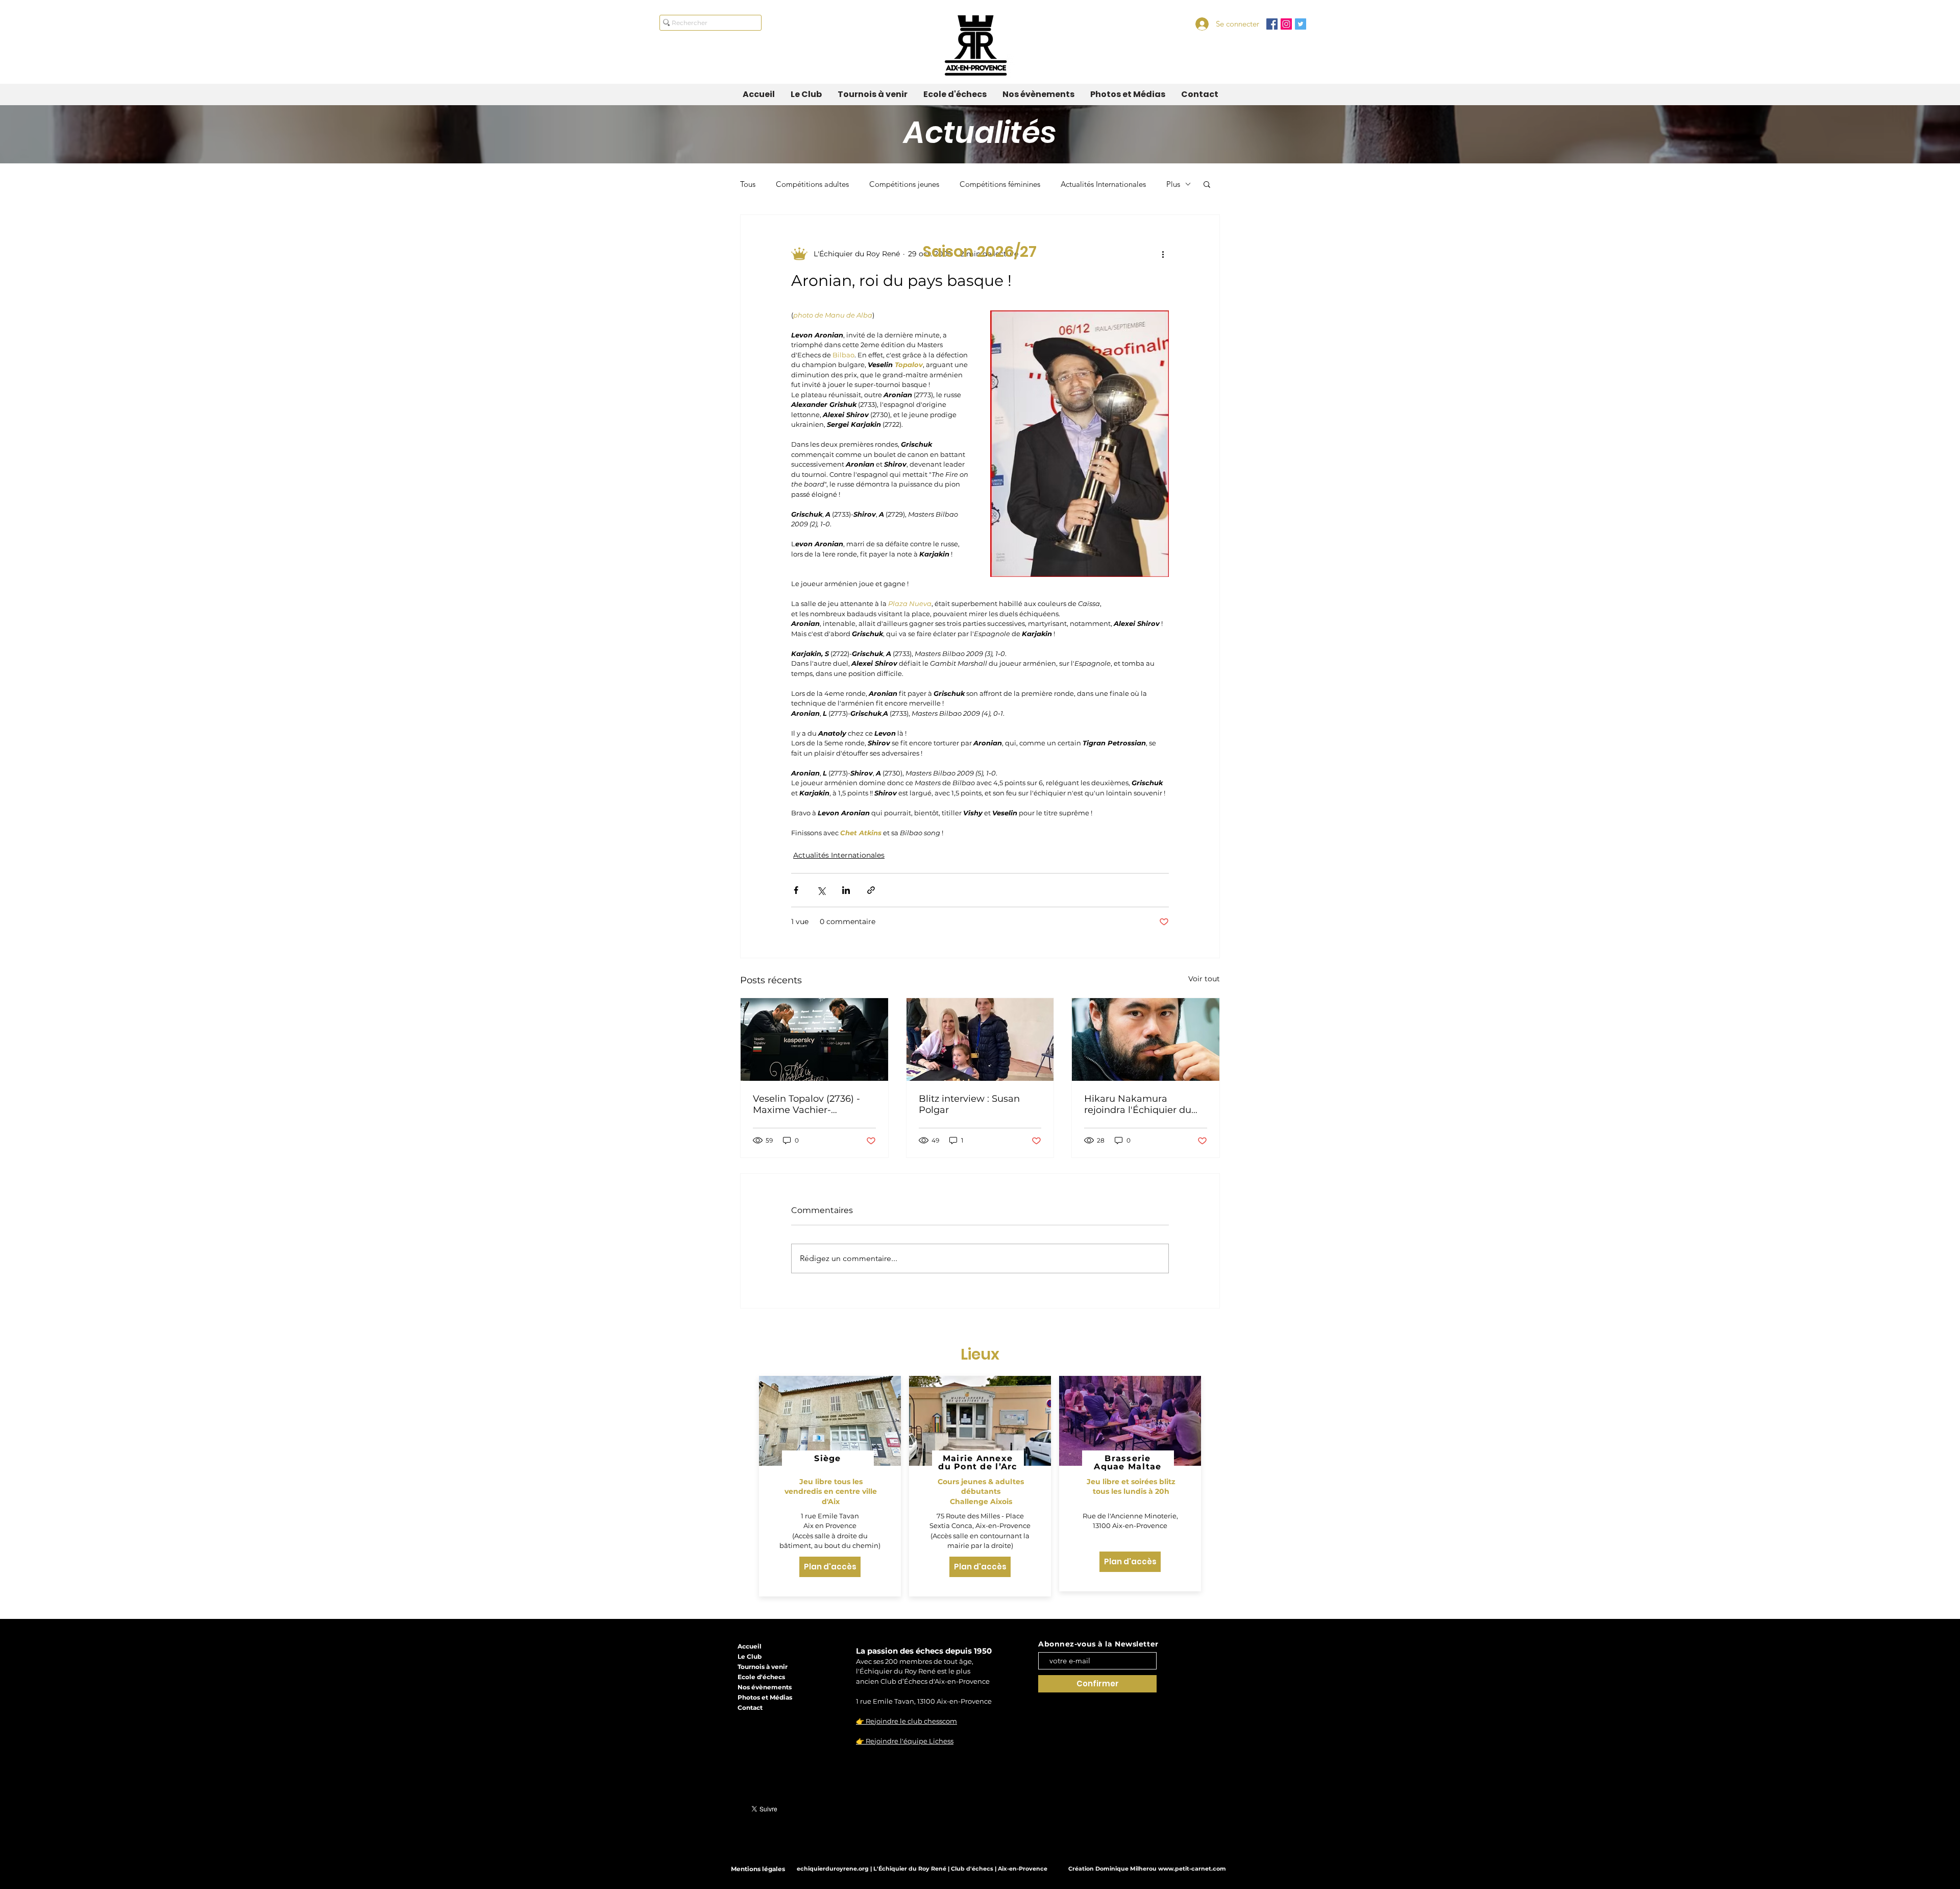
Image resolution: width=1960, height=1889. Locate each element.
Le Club (750, 1656)
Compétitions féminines (1000, 184)
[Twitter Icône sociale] (1301, 24)
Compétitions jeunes (904, 184)
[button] (1207, 184)
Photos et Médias (765, 1697)
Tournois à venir (763, 1667)
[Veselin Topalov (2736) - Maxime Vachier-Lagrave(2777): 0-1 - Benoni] (814, 1039)
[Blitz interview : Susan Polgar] (980, 1039)
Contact (750, 1708)
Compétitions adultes (812, 184)
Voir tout (1204, 979)
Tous (748, 184)
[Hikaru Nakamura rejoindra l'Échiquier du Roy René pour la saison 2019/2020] (1146, 1039)
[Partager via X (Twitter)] (821, 890)
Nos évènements (765, 1687)
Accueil (750, 1646)
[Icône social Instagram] (1286, 24)
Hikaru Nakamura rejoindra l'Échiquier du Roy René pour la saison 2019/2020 (1139, 1104)
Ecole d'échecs (761, 1677)
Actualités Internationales (1103, 184)
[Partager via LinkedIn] (846, 890)
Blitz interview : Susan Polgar (969, 1104)
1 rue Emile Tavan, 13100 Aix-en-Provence (924, 1701)
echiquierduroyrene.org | (835, 1869)
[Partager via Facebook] (796, 890)
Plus (1173, 184)
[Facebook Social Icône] (1272, 24)
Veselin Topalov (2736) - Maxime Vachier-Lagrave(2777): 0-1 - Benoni (806, 1104)
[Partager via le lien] (871, 890)
